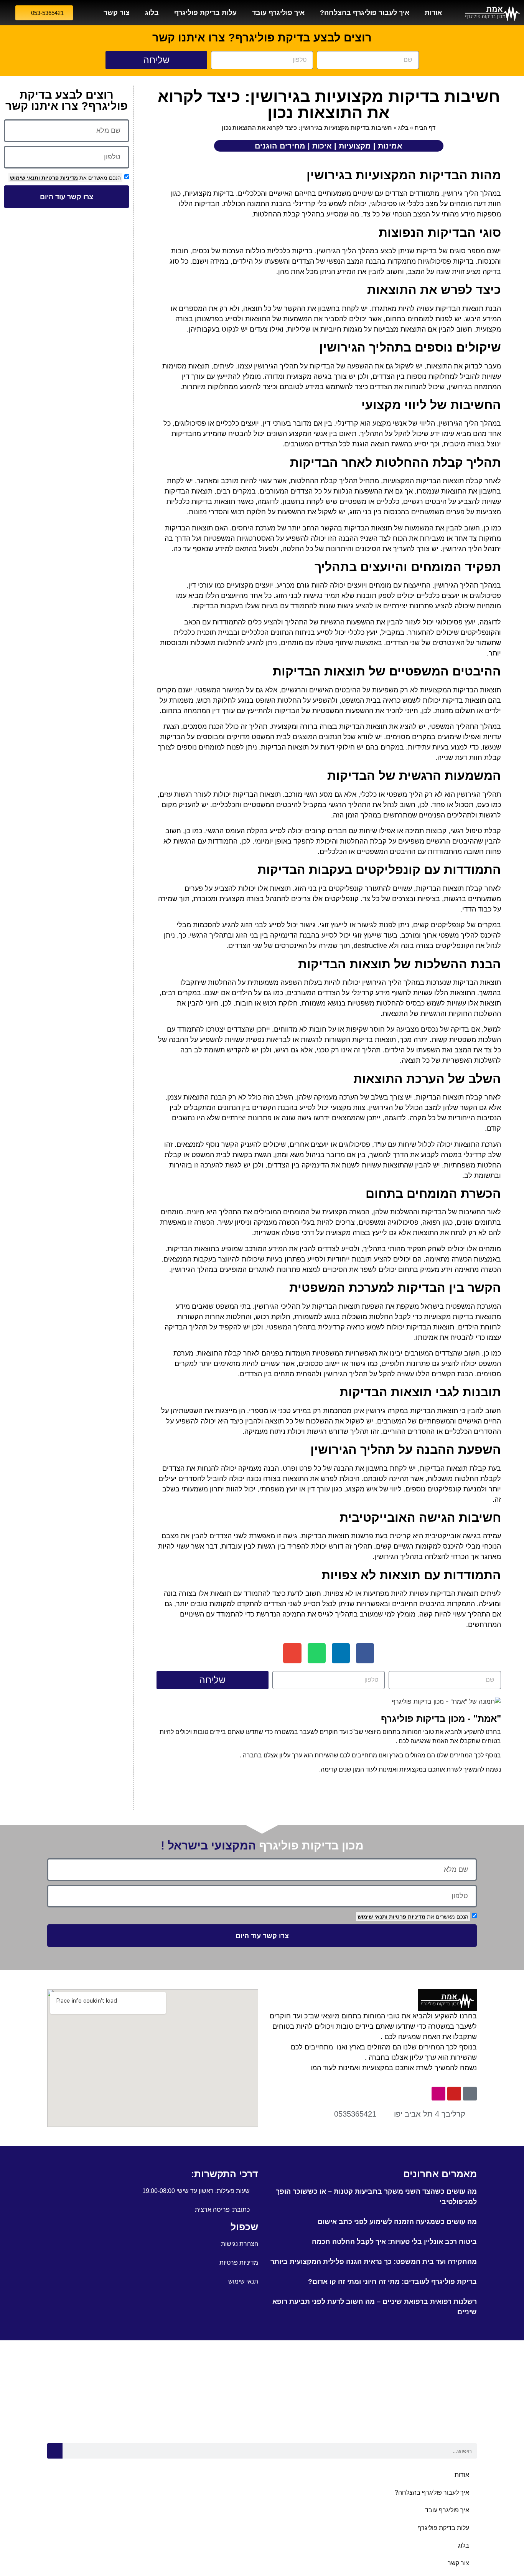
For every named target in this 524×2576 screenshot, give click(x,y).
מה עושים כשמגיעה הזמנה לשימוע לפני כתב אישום (397, 2222)
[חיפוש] (55, 2451)
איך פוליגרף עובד (278, 13)
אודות (433, 13)
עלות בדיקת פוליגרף (205, 13)
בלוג (152, 13)
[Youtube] (454, 2094)
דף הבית (425, 128)
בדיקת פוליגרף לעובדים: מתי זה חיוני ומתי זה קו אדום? (392, 2282)
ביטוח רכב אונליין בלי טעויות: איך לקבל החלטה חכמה (394, 2242)
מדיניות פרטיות (59, 178)
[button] (365, 1653)
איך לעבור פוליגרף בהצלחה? (365, 13)
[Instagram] (438, 2094)
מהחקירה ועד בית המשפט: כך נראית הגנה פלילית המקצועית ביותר (374, 2262)
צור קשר (117, 13)
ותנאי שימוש (25, 178)
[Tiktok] (470, 2094)
